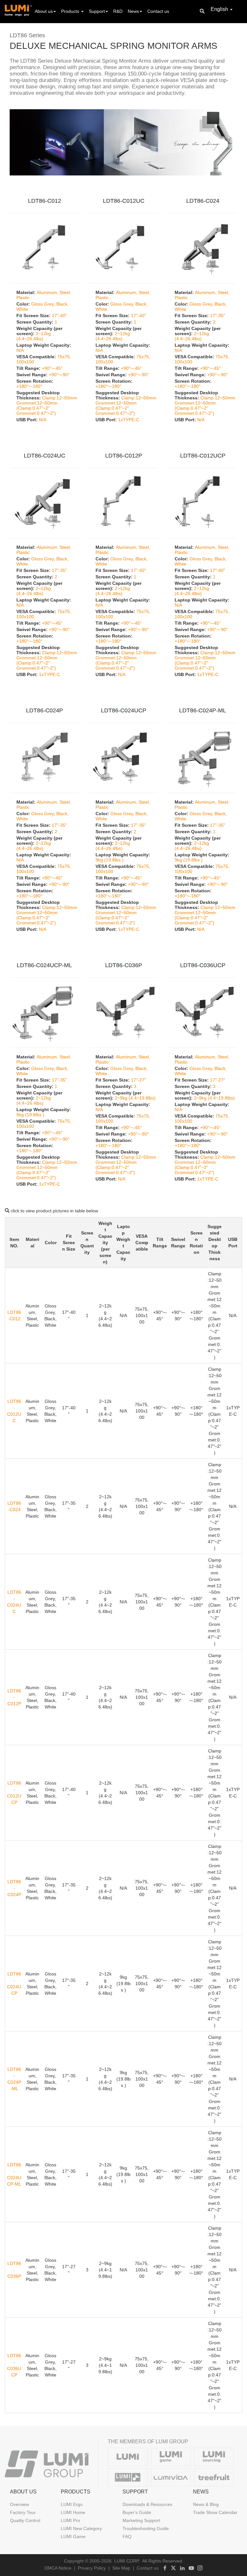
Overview (19, 2504)
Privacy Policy (92, 2568)
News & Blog (206, 2504)
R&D (118, 11)
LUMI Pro (70, 2520)
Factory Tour (23, 2512)
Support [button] (97, 11)
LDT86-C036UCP (203, 965)
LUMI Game (73, 2536)
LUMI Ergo (72, 2504)
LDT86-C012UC (124, 201)
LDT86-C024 (203, 201)
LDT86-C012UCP (203, 456)
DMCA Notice (58, 2568)
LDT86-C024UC (45, 456)
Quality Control (25, 2520)
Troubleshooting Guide (146, 2528)
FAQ (127, 2536)
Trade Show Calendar (215, 2512)
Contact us (158, 11)
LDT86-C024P (45, 710)
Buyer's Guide (137, 2512)
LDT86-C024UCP (124, 710)
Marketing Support (141, 2520)
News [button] (133, 11)
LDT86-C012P (124, 456)
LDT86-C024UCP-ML (44, 965)
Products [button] (71, 11)
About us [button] (44, 11)
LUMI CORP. (127, 2561)
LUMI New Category (81, 2528)
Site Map (121, 2568)
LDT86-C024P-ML (203, 710)
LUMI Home (73, 2512)
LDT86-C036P (124, 965)
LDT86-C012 (45, 201)
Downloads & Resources (147, 2504)
